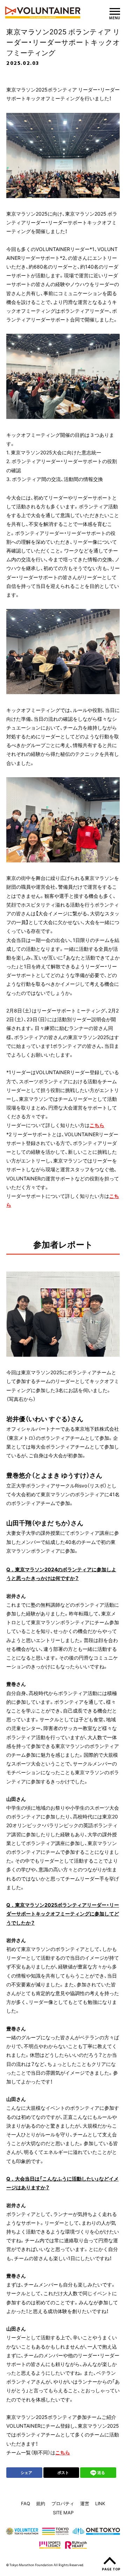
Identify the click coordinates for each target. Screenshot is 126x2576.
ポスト (63, 2472)
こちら (97, 1125)
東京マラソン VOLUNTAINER (43, 12)
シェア (26, 2472)
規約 (41, 2503)
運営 (85, 2503)
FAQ (26, 2503)
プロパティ (63, 2503)
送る (101, 2472)
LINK (100, 2503)
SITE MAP (63, 2512)
